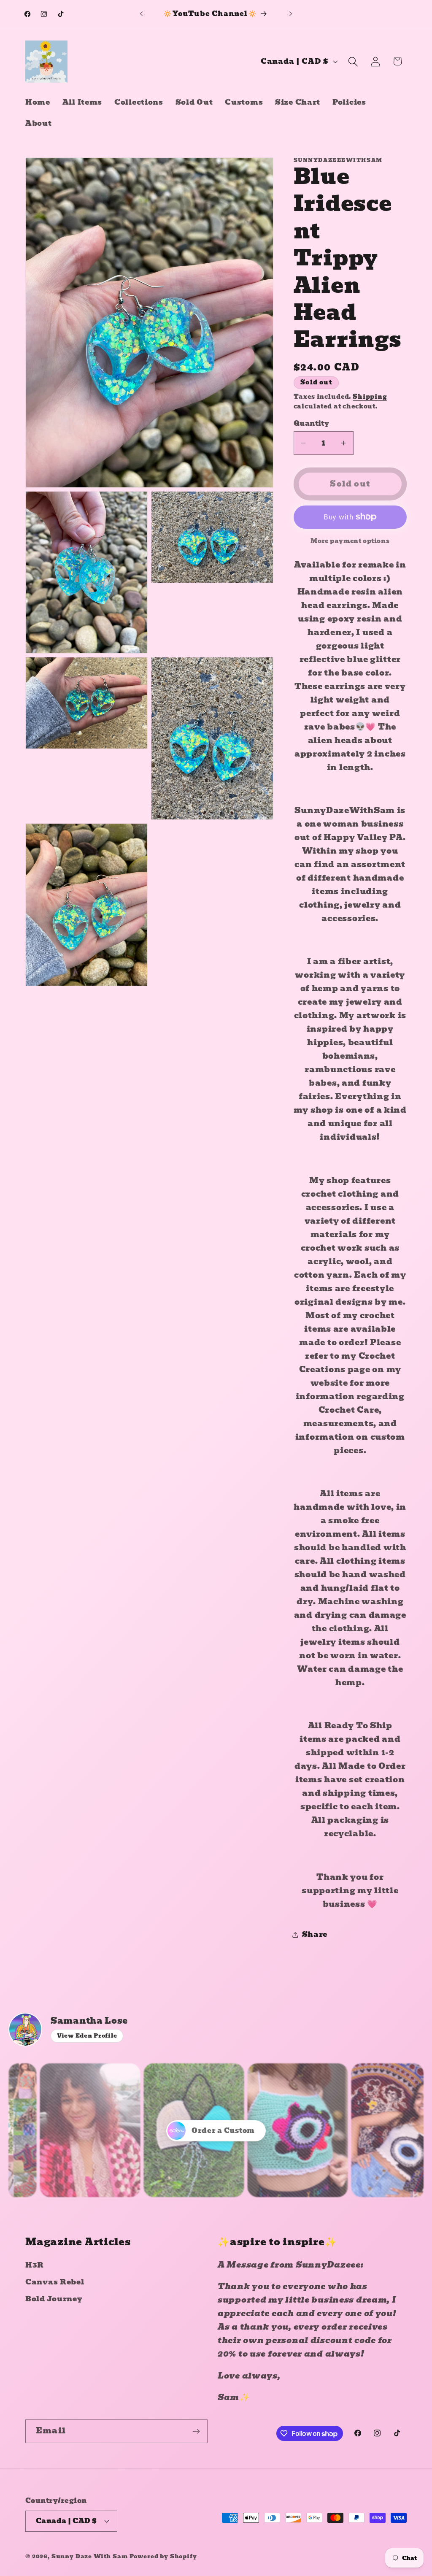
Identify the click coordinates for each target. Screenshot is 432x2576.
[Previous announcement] (141, 14)
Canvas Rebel (55, 2282)
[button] (353, 61)
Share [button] (315, 1934)
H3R (35, 2265)
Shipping (370, 397)
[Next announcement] (291, 14)
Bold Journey (54, 2299)
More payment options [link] (350, 541)
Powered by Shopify (163, 2556)
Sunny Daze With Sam (90, 2556)
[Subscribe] (196, 2431)
